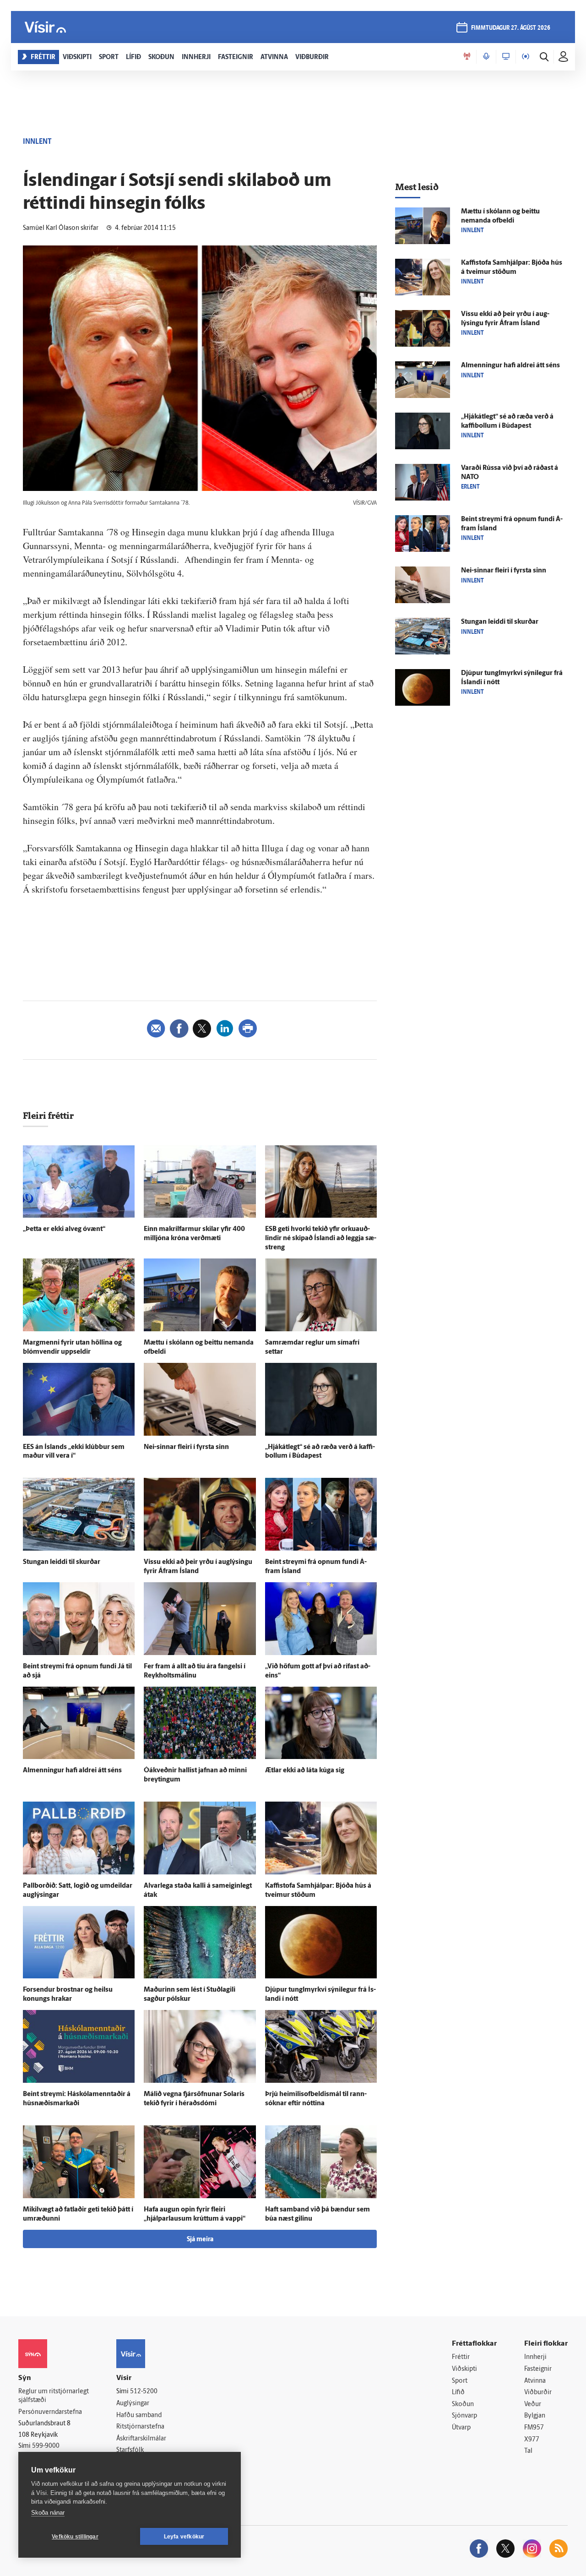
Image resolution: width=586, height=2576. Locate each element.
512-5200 (144, 2392)
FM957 (534, 2428)
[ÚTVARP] (526, 57)
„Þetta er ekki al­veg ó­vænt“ (64, 1229)
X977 (532, 2440)
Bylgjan (535, 2416)
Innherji (535, 2357)
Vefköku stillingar (75, 2537)
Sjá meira (200, 2240)
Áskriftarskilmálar (141, 2439)
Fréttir (461, 2357)
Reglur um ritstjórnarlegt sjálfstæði (54, 2396)
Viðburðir (538, 2393)
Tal (528, 2451)
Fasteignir (538, 2369)
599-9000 (46, 2446)
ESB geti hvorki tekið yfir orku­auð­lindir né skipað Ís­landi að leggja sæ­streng (321, 1239)
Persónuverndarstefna (50, 2412)
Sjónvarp (464, 2416)
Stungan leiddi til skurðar (62, 1562)
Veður (533, 2404)
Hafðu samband (139, 2415)
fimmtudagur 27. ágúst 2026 (511, 28)
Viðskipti (464, 2369)
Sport (460, 2381)
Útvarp (461, 2428)
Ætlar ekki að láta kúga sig (305, 1771)
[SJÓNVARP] (506, 57)
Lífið (458, 2393)
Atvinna (535, 2381)
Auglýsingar (133, 2404)
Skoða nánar (48, 2513)
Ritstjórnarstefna (140, 2427)
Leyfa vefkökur (184, 2537)
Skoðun (463, 2404)
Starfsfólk (130, 2450)
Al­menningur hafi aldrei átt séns (72, 1771)
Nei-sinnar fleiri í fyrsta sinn (186, 1447)
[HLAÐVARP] (486, 57)
